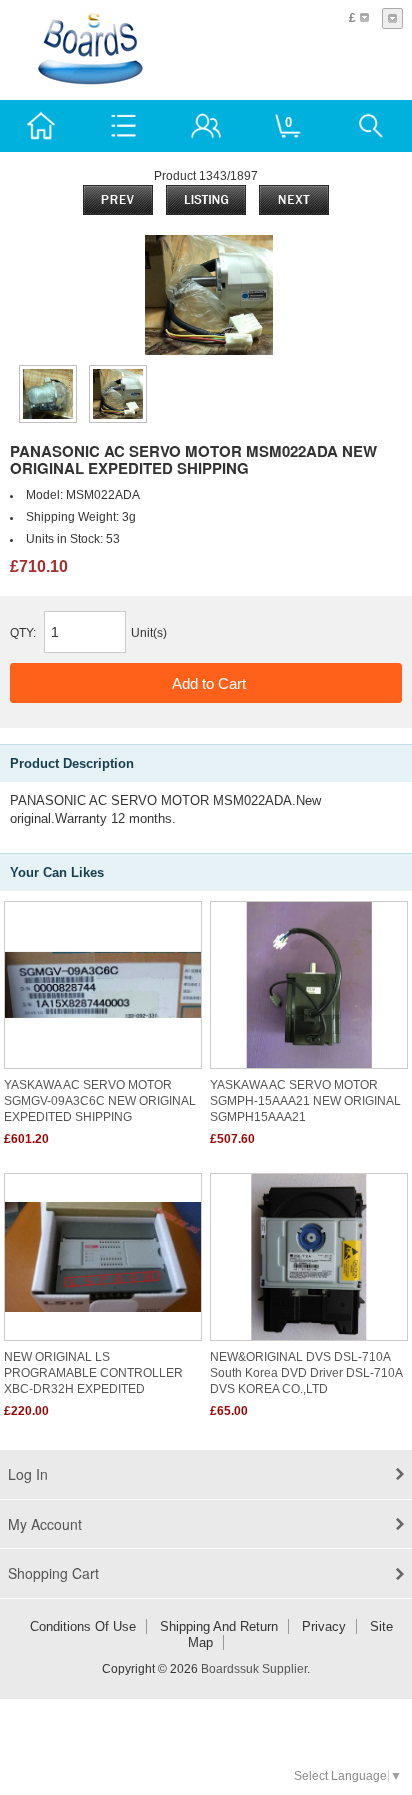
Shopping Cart (53, 1573)
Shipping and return (219, 1626)
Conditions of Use (83, 1626)
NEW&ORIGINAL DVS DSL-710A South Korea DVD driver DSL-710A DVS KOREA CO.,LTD (306, 1373)
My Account (45, 1524)
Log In (28, 1474)
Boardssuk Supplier (254, 1669)
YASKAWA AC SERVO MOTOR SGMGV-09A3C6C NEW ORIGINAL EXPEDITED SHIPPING (100, 1101)
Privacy (324, 1626)
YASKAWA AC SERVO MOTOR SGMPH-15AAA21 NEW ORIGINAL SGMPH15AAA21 (305, 1101)
